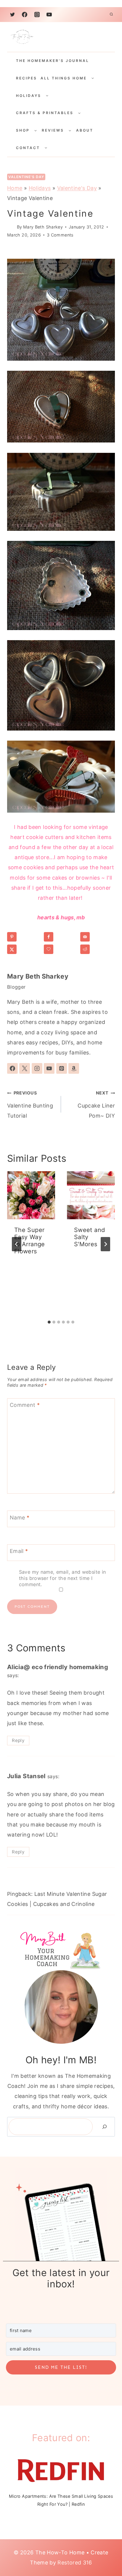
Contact (28, 148)
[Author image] (11, 227)
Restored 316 (75, 2563)
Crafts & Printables (45, 113)
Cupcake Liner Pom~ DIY (96, 1104)
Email (19, 1551)
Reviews (53, 130)
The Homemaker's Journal (53, 61)
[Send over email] (97, 937)
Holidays (29, 96)
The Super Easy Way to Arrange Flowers (30, 1241)
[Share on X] (24, 949)
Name (20, 1518)
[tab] (49, 1322)
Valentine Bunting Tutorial (30, 1104)
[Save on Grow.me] (61, 949)
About (85, 130)
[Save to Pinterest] (24, 937)
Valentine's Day (26, 177)
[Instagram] (37, 15)
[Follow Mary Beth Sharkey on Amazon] (74, 1068)
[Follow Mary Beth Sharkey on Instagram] (37, 1068)
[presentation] (31, 1195)
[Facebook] (25, 15)
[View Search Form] (111, 15)
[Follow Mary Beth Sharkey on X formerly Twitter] (25, 1068)
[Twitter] (12, 15)
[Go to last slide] (17, 1244)
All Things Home (64, 78)
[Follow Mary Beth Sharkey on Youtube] (49, 1068)
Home (15, 188)
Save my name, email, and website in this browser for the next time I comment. (62, 1578)
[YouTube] (49, 15)
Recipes (27, 78)
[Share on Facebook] (61, 937)
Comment (25, 1405)
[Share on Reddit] (97, 949)
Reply (18, 1740)
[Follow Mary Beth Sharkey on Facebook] (12, 1068)
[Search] (105, 2127)
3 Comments (60, 235)
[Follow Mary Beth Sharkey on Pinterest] (62, 1068)
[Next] (105, 1244)
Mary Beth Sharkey (43, 227)
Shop (23, 130)
